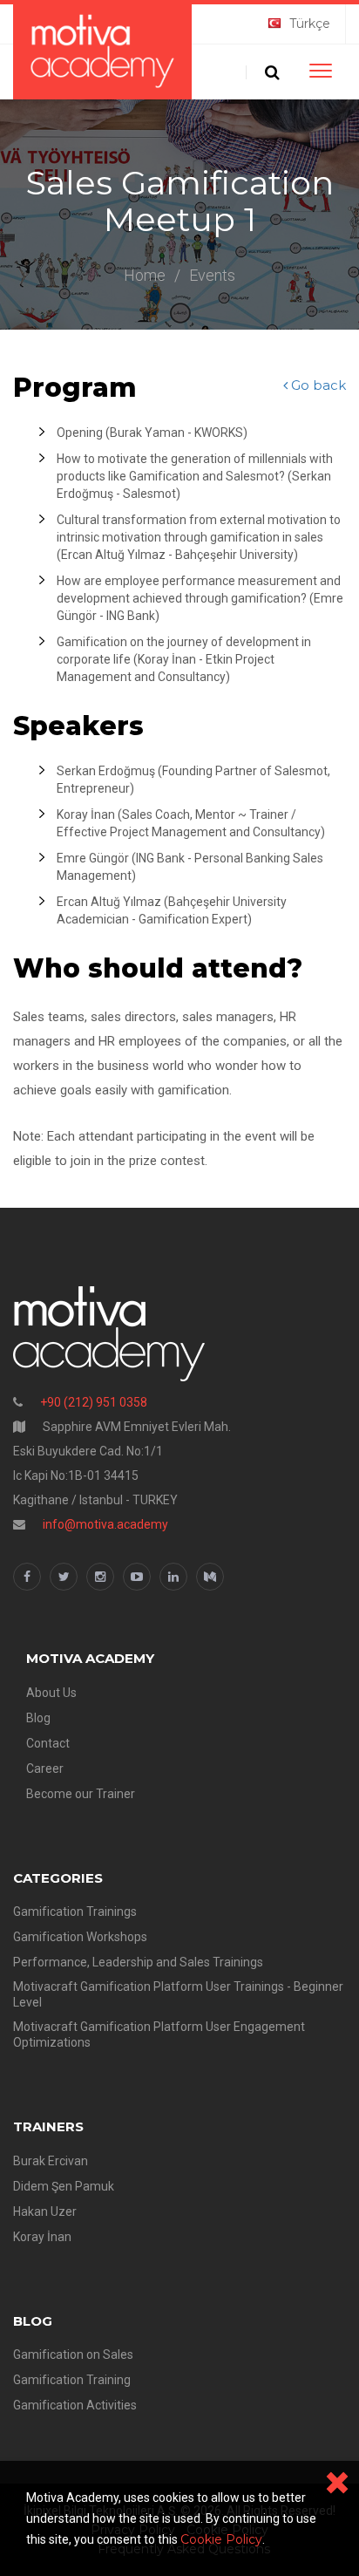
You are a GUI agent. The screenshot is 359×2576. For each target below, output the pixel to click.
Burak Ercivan (51, 2161)
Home (145, 275)
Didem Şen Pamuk (64, 2186)
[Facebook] (27, 1577)
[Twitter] (64, 1577)
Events (212, 275)
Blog (38, 1718)
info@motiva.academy (105, 1524)
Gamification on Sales (73, 2355)
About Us (51, 1693)
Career (45, 1768)
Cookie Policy (221, 2539)
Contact (48, 1743)
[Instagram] (100, 1577)
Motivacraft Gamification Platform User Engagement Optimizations (159, 2034)
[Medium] (210, 1577)
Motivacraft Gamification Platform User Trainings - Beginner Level (178, 1994)
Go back (317, 385)
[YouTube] (137, 1577)
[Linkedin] (173, 1577)
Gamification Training (72, 2380)
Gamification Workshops (80, 1937)
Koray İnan (42, 2237)
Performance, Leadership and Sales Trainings (138, 1962)
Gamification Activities (75, 2405)
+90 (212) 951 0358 (94, 1402)
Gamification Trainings (75, 1912)
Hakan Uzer (45, 2211)
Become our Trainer (81, 1794)
